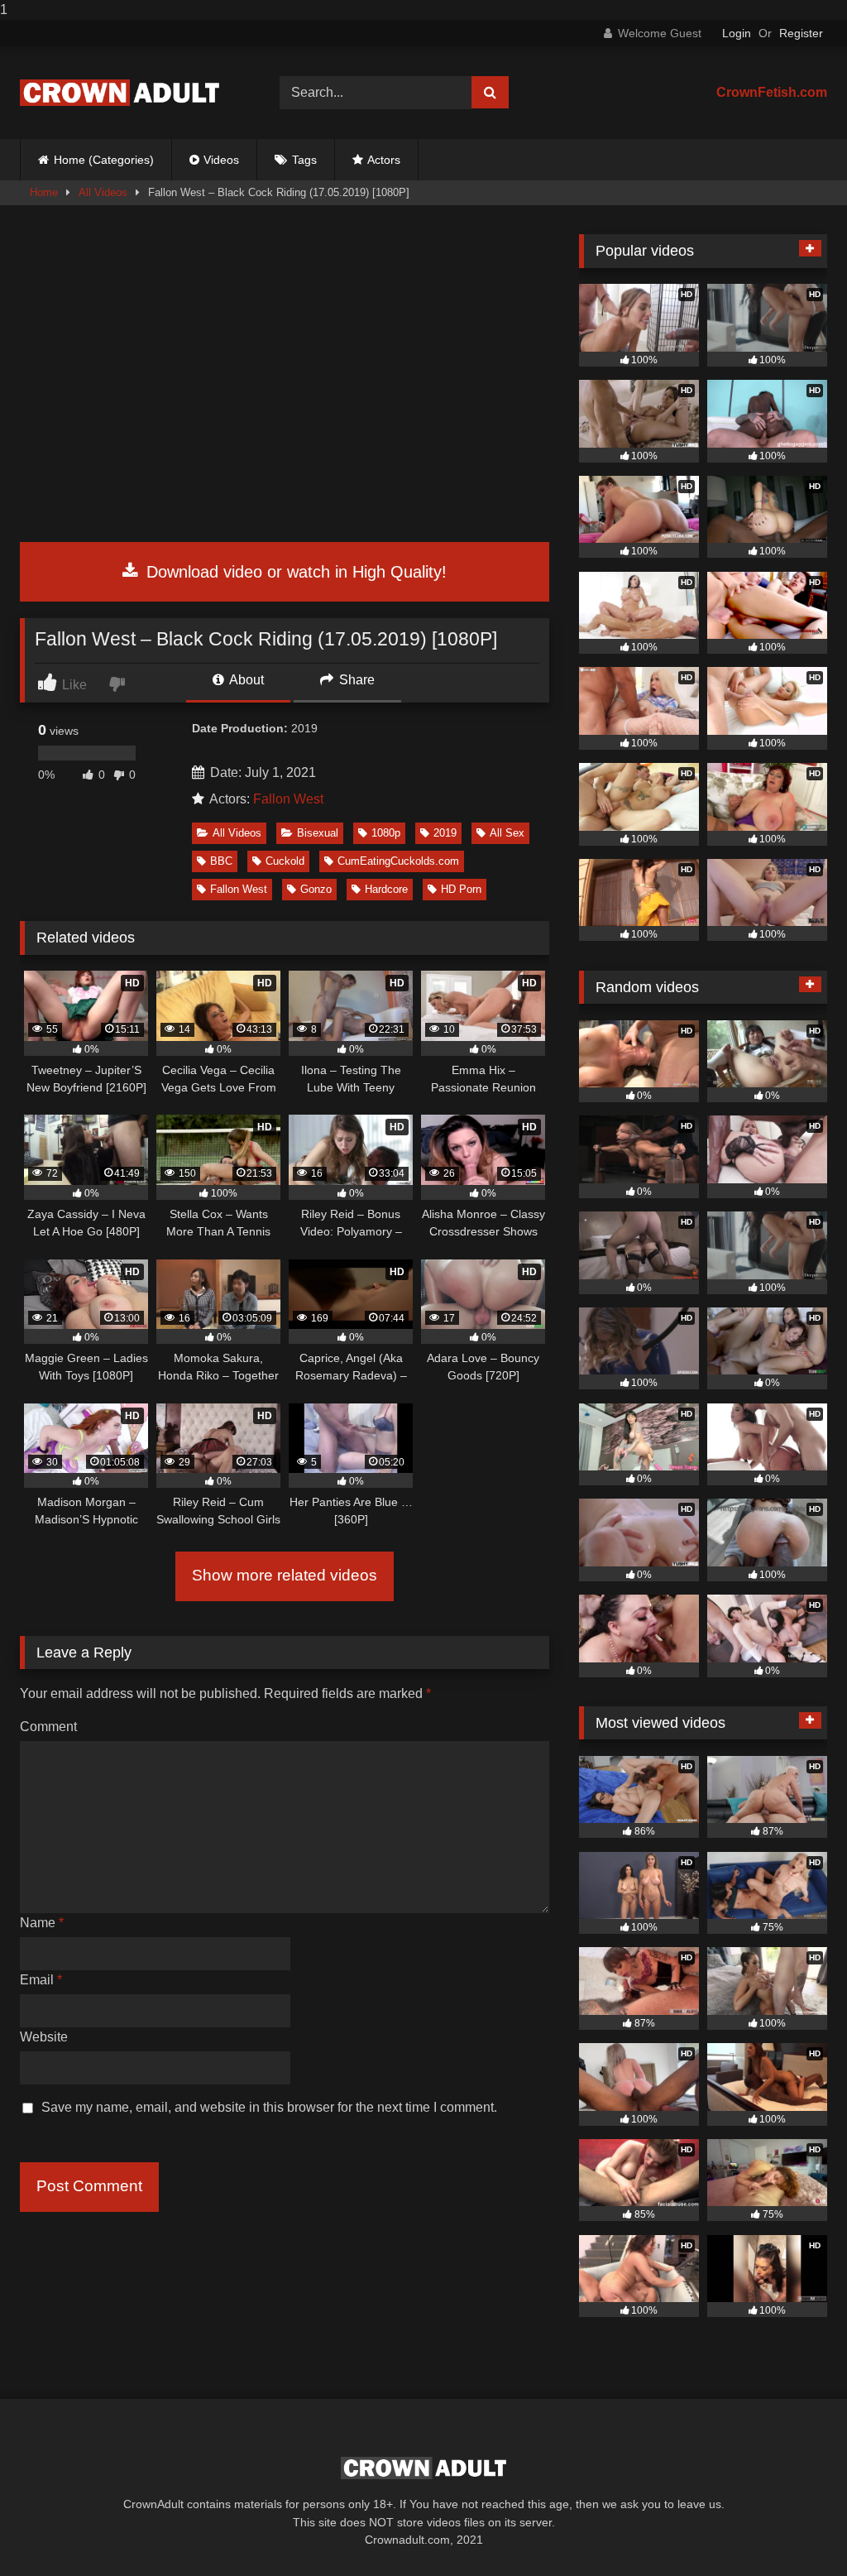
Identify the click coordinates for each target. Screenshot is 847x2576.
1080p (386, 833)
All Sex (507, 833)
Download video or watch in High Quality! (294, 572)
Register (801, 33)
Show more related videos (285, 1575)
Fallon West (288, 799)
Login (737, 33)
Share (355, 680)
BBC (221, 861)
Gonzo (316, 889)
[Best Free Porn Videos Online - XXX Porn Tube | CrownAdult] (131, 93)
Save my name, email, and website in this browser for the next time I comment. (269, 2107)
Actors (384, 160)
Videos (221, 160)
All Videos (103, 192)
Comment (48, 1727)
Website (44, 2037)
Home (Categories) (104, 160)
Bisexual (318, 833)
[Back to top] (796, 2530)
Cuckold (285, 861)
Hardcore (386, 889)
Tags (304, 160)
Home (44, 192)
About (245, 680)
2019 (445, 833)
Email (41, 1980)
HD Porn (461, 889)
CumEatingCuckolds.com (398, 861)
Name (42, 1923)
